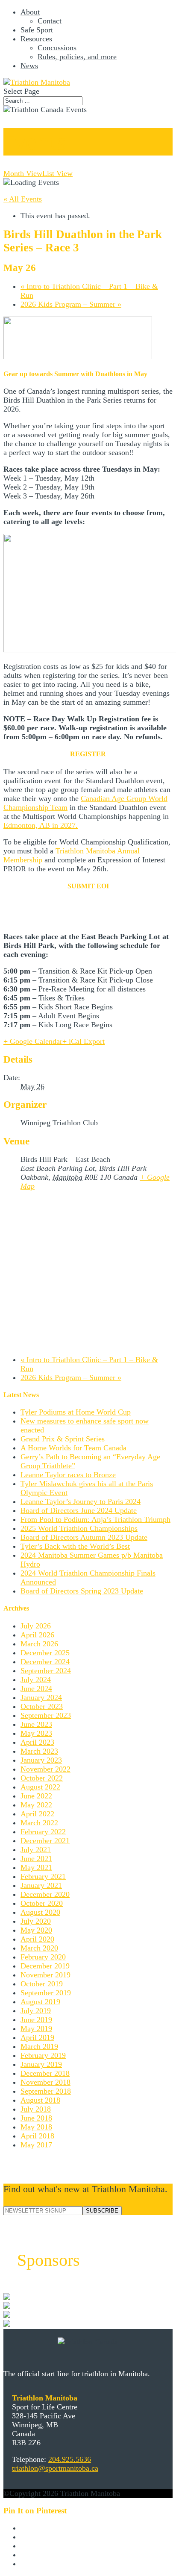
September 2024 (46, 1671)
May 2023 (36, 1733)
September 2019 (46, 1993)
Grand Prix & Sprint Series (63, 1439)
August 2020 (40, 1912)
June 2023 (36, 1724)
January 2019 (41, 2064)
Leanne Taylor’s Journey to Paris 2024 (81, 1501)
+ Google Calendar (33, 1041)
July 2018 (36, 2109)
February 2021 (43, 1876)
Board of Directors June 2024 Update (79, 1510)
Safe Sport (37, 30)
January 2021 (41, 1885)
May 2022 (36, 1805)
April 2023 (37, 1742)
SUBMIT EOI (88, 886)
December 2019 (45, 1966)
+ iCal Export (84, 1041)
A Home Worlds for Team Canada (73, 1448)
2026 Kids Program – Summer (71, 304)
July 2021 (36, 1850)
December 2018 (45, 2073)
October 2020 (42, 1903)
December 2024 (45, 1662)
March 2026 (39, 1644)
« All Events (23, 199)
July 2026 (36, 1626)
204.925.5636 (70, 2459)
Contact (50, 21)
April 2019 (37, 2037)
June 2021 (36, 1859)
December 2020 (45, 1894)
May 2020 (36, 1930)
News (29, 66)
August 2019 (40, 2002)
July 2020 (36, 1921)
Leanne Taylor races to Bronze (68, 1475)
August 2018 (40, 2100)
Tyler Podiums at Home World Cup (76, 1412)
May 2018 (36, 2127)
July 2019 (36, 2011)
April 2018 (37, 2136)
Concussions (57, 48)
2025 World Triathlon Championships (79, 1528)
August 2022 (40, 1787)
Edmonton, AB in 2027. (41, 825)
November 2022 (45, 1769)
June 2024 (36, 1689)
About (30, 12)
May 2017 (36, 2145)
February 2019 (43, 2055)
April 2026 (37, 1635)
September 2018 (46, 2091)
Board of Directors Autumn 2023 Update (84, 1537)
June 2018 (36, 2118)
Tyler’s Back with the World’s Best (75, 1546)
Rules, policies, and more (77, 57)
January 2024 (41, 1697)
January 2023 (41, 1760)
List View (57, 173)
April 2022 (37, 1814)
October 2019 (42, 1984)
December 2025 (45, 1653)
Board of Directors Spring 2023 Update (82, 1591)
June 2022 (36, 1796)
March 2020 (39, 1948)
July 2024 (36, 1680)
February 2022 (43, 1832)
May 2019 (36, 2029)
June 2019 (36, 2020)
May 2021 (36, 1867)
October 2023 (42, 1706)
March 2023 (39, 1751)
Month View (23, 173)
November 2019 (45, 1975)
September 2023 (46, 1715)
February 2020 (43, 1957)
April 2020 (37, 1939)
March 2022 (39, 1823)
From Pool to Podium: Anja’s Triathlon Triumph (95, 1519)
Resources (36, 39)
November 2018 (45, 2082)
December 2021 (45, 1841)
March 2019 (39, 2046)
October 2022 (42, 1778)
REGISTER (88, 754)
